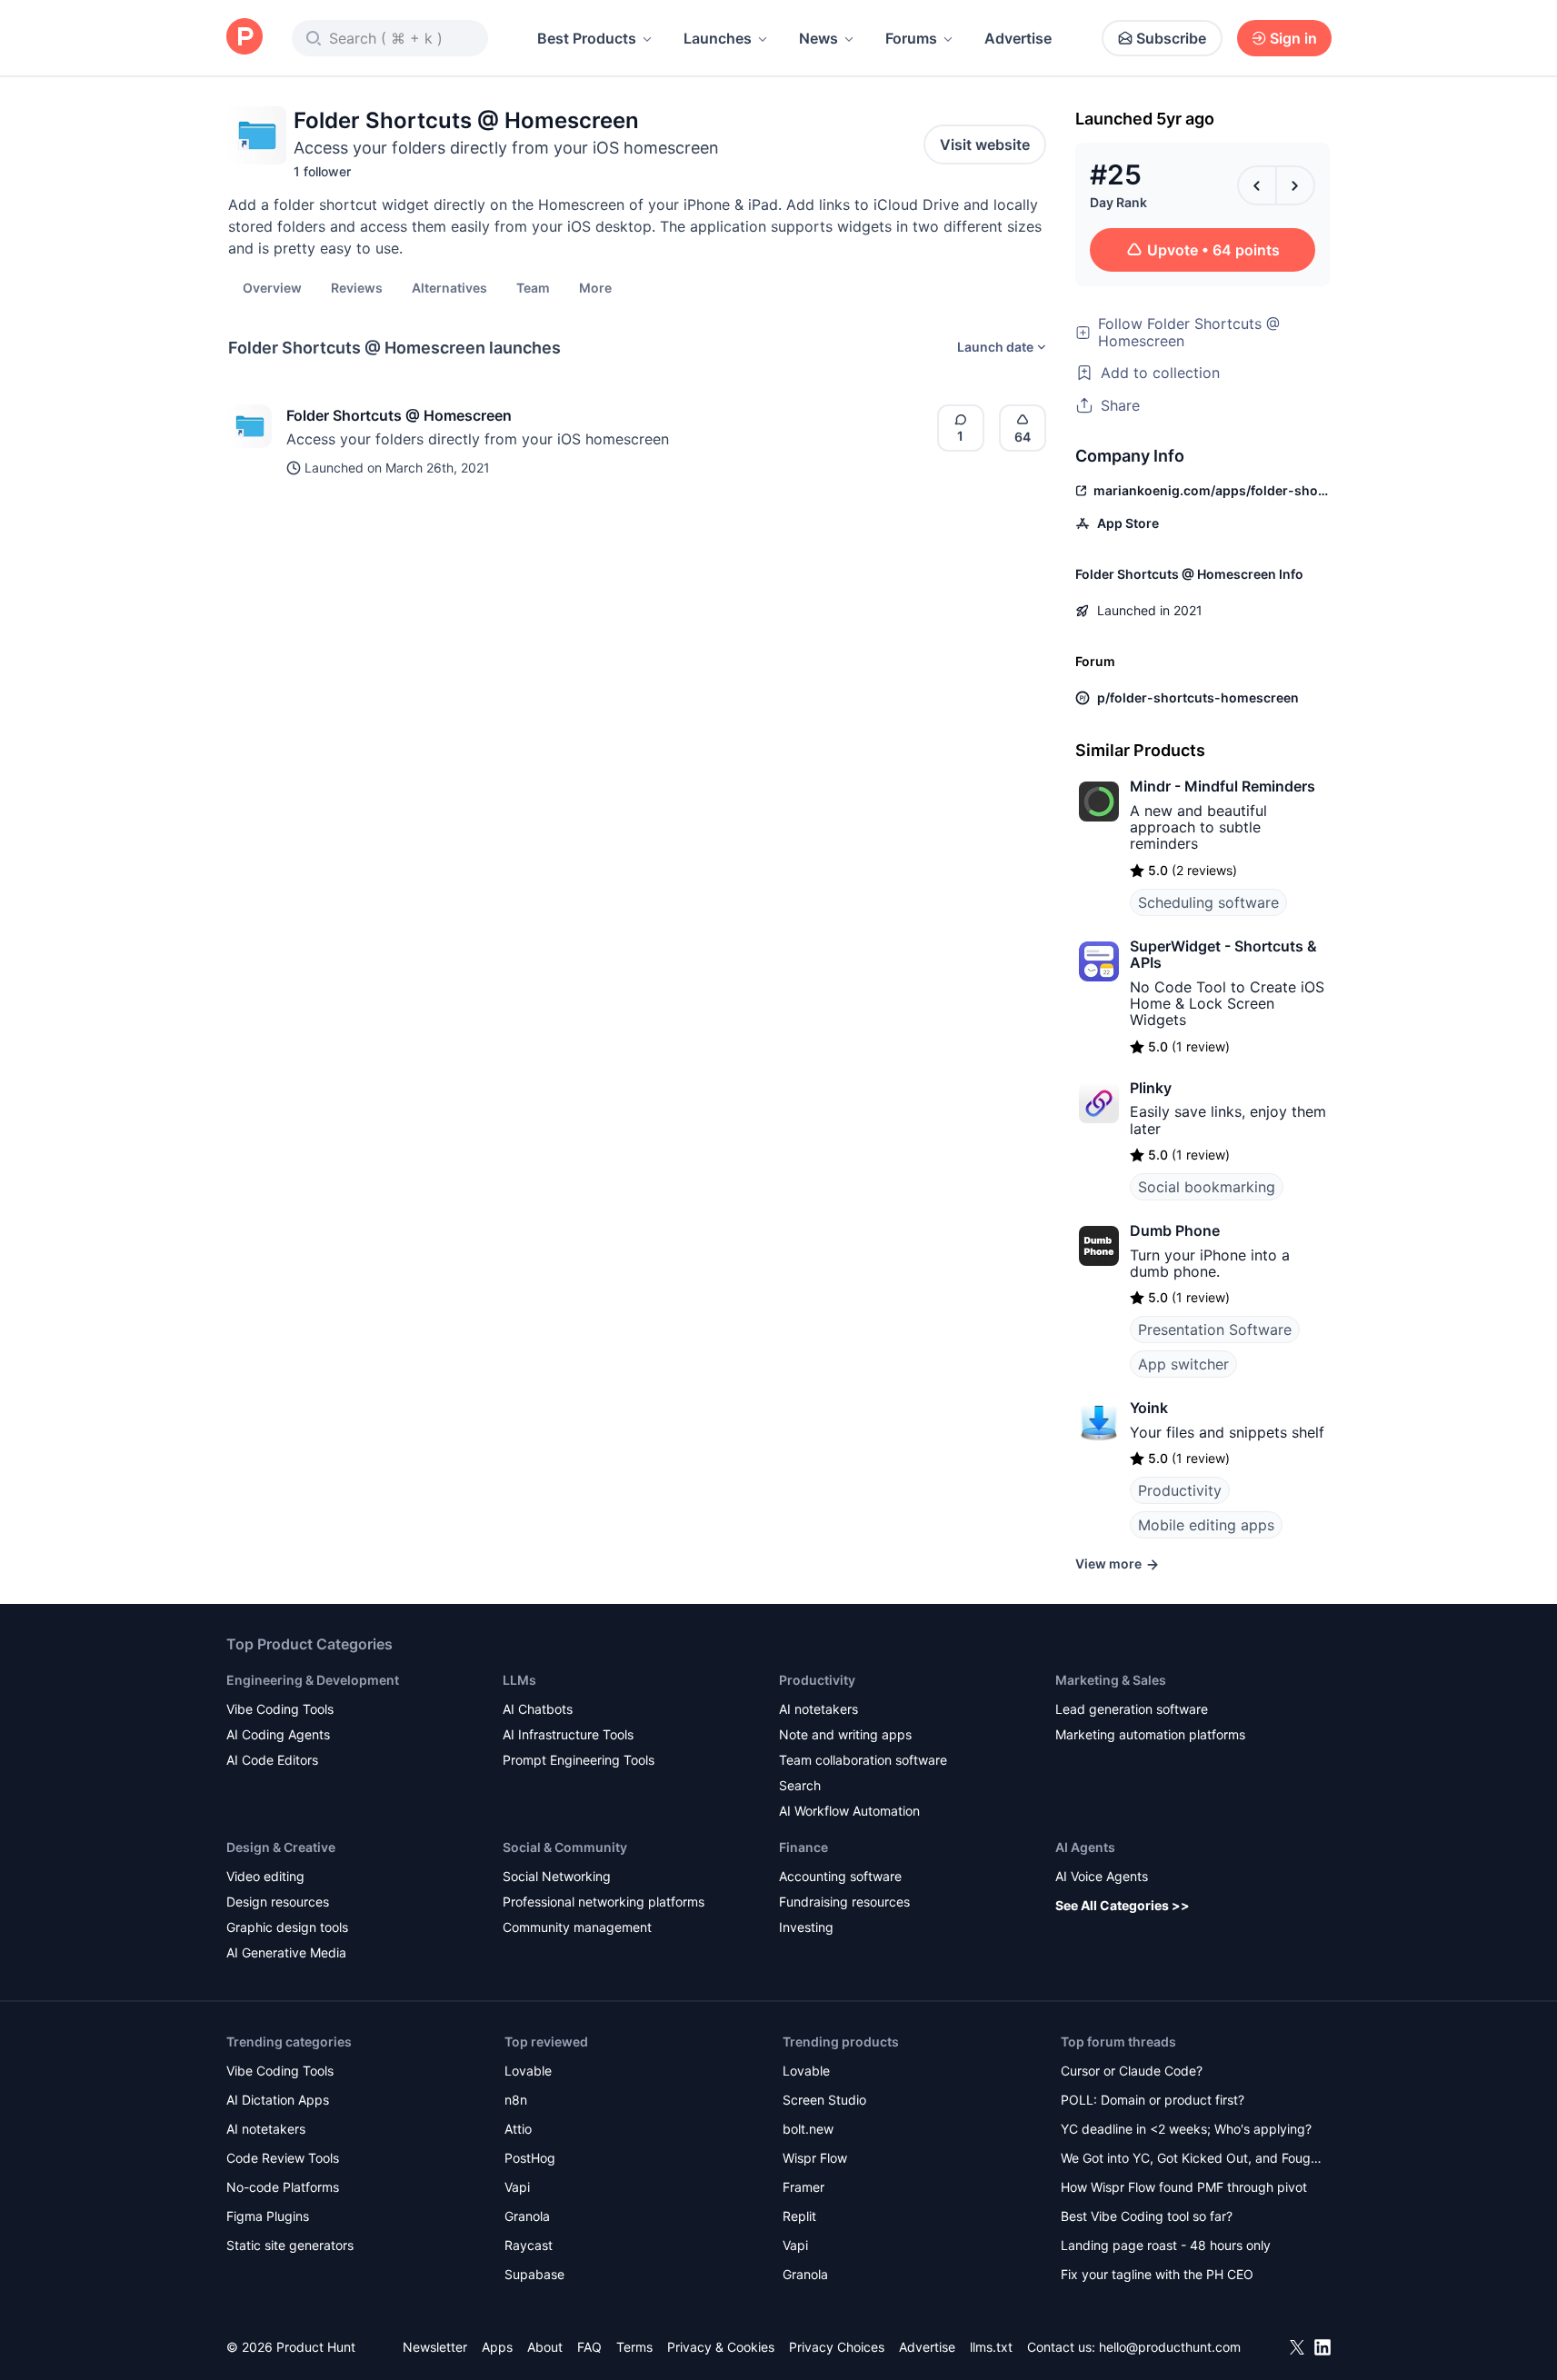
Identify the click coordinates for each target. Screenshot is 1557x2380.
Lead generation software (1132, 1709)
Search (800, 1785)
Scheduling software (1208, 902)
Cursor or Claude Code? (1132, 2071)
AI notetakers (818, 1709)
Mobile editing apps (1206, 1525)
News (818, 38)
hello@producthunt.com (1170, 2347)
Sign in (1293, 38)
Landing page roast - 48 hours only (1166, 2245)
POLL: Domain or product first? (1153, 2100)
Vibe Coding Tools (280, 1709)
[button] (595, 287)
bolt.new (808, 2129)
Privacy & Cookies (721, 2347)
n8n (516, 2100)
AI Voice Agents (1102, 1876)
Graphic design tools (287, 1927)
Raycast (529, 2245)
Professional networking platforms (604, 1902)
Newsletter (435, 2347)
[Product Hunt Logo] (245, 38)
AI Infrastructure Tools (568, 1734)
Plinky (1151, 1088)
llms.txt (991, 2347)
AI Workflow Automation (849, 1811)
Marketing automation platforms (1150, 1734)
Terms (634, 2347)
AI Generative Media (286, 1952)
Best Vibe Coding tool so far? (1147, 2216)
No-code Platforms (283, 2187)
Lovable (528, 2071)
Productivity (1180, 1490)
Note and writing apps (845, 1734)
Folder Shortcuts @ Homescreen (399, 415)
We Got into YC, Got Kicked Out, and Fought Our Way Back (1192, 2160)
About (545, 2347)
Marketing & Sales (1111, 1680)
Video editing (265, 1876)
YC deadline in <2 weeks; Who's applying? (1186, 2129)
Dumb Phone (1175, 1230)
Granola (527, 2216)
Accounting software (840, 1876)
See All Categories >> (1123, 1905)
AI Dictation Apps (278, 2100)
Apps (497, 2347)
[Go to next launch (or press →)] (1295, 185)
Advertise (1018, 38)
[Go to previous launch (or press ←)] (1257, 185)
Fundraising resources (844, 1902)
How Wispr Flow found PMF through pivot (1184, 2187)
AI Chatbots (538, 1709)
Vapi (517, 2187)
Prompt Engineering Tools (579, 1760)
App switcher (1183, 1364)
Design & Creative (281, 1847)
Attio (518, 2129)
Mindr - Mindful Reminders (1223, 786)
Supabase (534, 2274)
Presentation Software (1215, 1329)
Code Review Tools (283, 2158)
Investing (806, 1927)
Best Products (587, 38)
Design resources (278, 1902)
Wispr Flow (815, 2158)
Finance (803, 1847)
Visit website (985, 144)
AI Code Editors (272, 1760)
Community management (577, 1927)
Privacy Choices (837, 2347)
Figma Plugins (268, 2216)
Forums (911, 38)
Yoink (1149, 1408)
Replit (799, 2216)
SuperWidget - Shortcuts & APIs (1223, 954)
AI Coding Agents (278, 1734)
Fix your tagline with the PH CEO (1157, 2274)
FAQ (589, 2347)
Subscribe (1171, 38)
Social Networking (557, 1876)
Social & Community (565, 1847)
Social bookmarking (1207, 1187)
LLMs (519, 1680)
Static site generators (290, 2245)
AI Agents (1085, 1847)
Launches (718, 38)
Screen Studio (824, 2100)
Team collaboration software (863, 1760)
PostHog (530, 2158)
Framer (803, 2187)
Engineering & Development (313, 1680)
